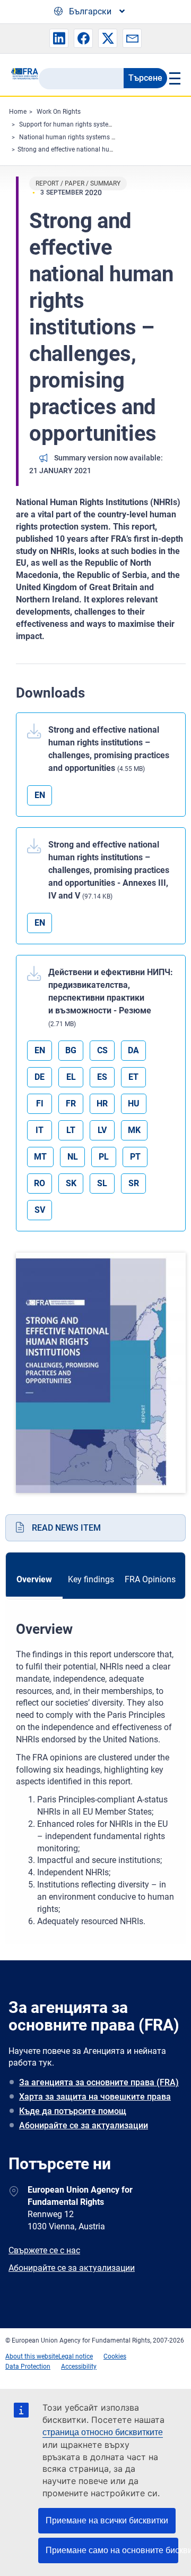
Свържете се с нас (44, 2250)
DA (133, 1050)
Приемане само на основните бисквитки (112, 2550)
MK (134, 1130)
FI (40, 1104)
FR (71, 1104)
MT (40, 1157)
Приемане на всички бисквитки (107, 2520)
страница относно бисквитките (103, 2432)
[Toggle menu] (174, 78)
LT (71, 1130)
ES (102, 1077)
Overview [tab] (34, 1579)
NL (73, 1157)
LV (102, 1130)
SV (40, 1210)
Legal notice (76, 2356)
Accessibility (79, 2367)
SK (71, 1183)
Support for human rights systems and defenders (89, 124)
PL (104, 1157)
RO (40, 1183)
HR (102, 1104)
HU (134, 1104)
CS (102, 1050)
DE (40, 1077)
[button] (59, 38)
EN (40, 795)
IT (40, 1130)
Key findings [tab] (91, 1579)
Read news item (66, 1528)
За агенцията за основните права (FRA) (99, 2082)
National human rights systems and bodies (81, 137)
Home (18, 112)
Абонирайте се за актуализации (84, 2125)
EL (71, 1077)
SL (102, 1183)
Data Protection (28, 2367)
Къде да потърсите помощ (73, 2111)
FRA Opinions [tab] (150, 1579)
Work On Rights (59, 112)
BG (71, 1050)
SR (134, 1183)
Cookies (115, 2356)
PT (135, 1157)
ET (133, 1077)
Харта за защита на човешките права (95, 2097)
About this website (32, 2356)
